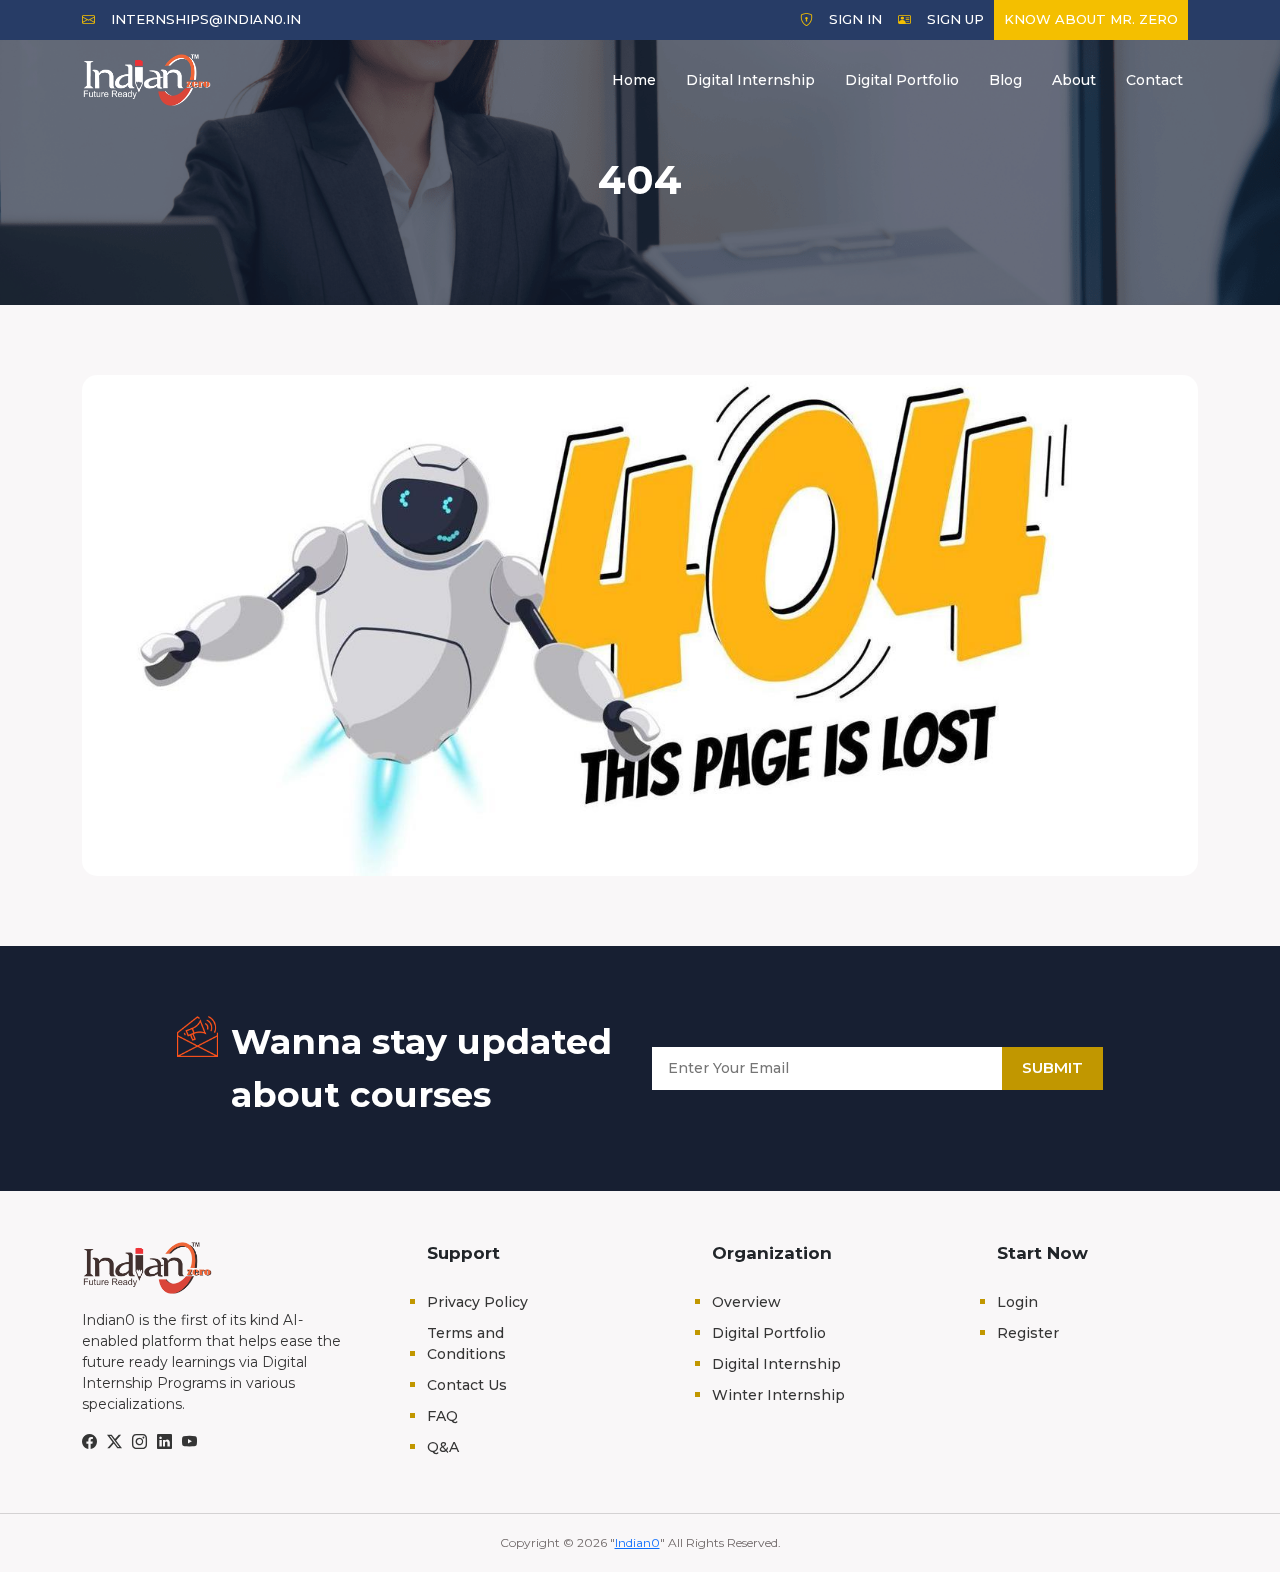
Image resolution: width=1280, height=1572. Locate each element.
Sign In (855, 19)
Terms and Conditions (466, 1343)
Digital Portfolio (902, 80)
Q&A (443, 1447)
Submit (1052, 1067)
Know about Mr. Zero (1091, 19)
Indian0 (637, 1542)
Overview (746, 1302)
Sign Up (955, 19)
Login (1017, 1302)
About (1074, 80)
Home (634, 80)
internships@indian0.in (206, 19)
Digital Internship (750, 80)
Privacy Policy (477, 1302)
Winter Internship (778, 1395)
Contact (1154, 80)
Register (1028, 1333)
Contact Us (467, 1385)
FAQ (442, 1416)
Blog (1005, 80)
